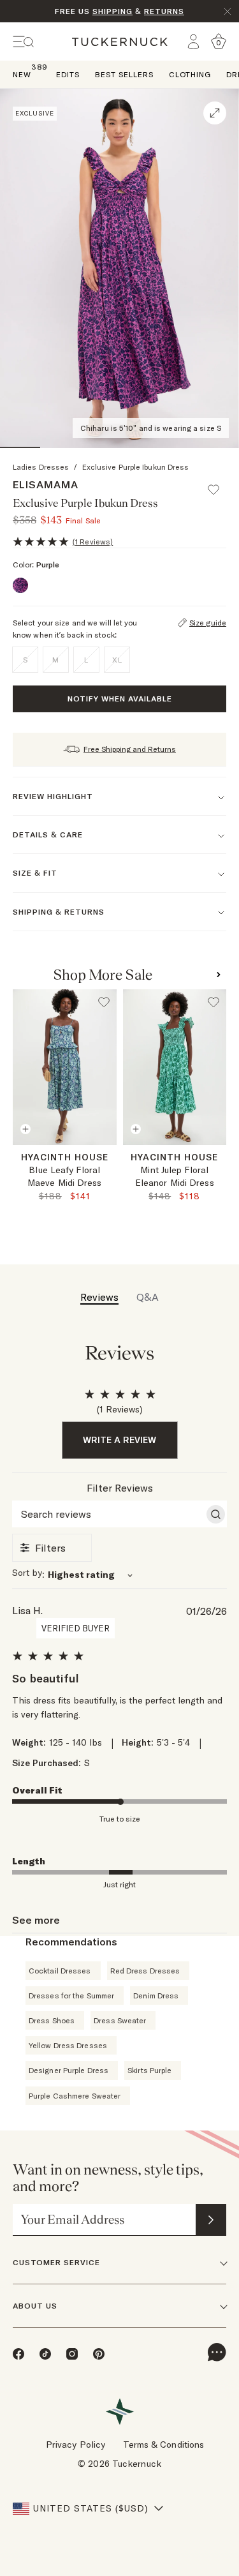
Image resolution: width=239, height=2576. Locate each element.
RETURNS (164, 11)
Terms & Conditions (164, 2445)
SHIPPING (112, 11)
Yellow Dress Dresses (68, 2045)
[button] (219, 484)
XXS (37, 1159)
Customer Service (56, 2262)
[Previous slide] (18, 1160)
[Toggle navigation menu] (24, 42)
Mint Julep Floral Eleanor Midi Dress (175, 1176)
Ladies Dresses (41, 467)
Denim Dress (156, 1996)
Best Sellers (124, 74)
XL (117, 660)
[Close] (228, 11)
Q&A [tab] (148, 1297)
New (22, 74)
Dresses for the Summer (71, 1996)
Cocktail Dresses (60, 1971)
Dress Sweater (120, 2020)
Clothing (190, 74)
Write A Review (119, 1440)
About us (35, 2306)
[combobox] (120, 1574)
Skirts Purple (149, 2070)
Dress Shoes (52, 2020)
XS (65, 1159)
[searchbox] (108, 1514)
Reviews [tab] (99, 1297)
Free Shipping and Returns (130, 749)
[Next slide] (111, 1160)
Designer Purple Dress (69, 2070)
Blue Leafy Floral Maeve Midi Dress (65, 1176)
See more (36, 1920)
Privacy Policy (76, 2445)
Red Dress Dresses (145, 1971)
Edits (68, 74)
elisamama (46, 484)
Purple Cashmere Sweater (75, 2096)
